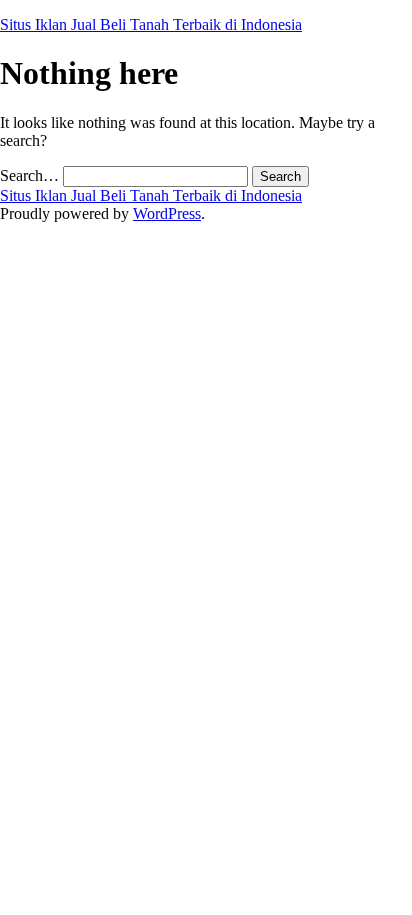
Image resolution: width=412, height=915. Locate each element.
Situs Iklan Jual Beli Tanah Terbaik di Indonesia (151, 24)
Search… (29, 175)
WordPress (167, 213)
